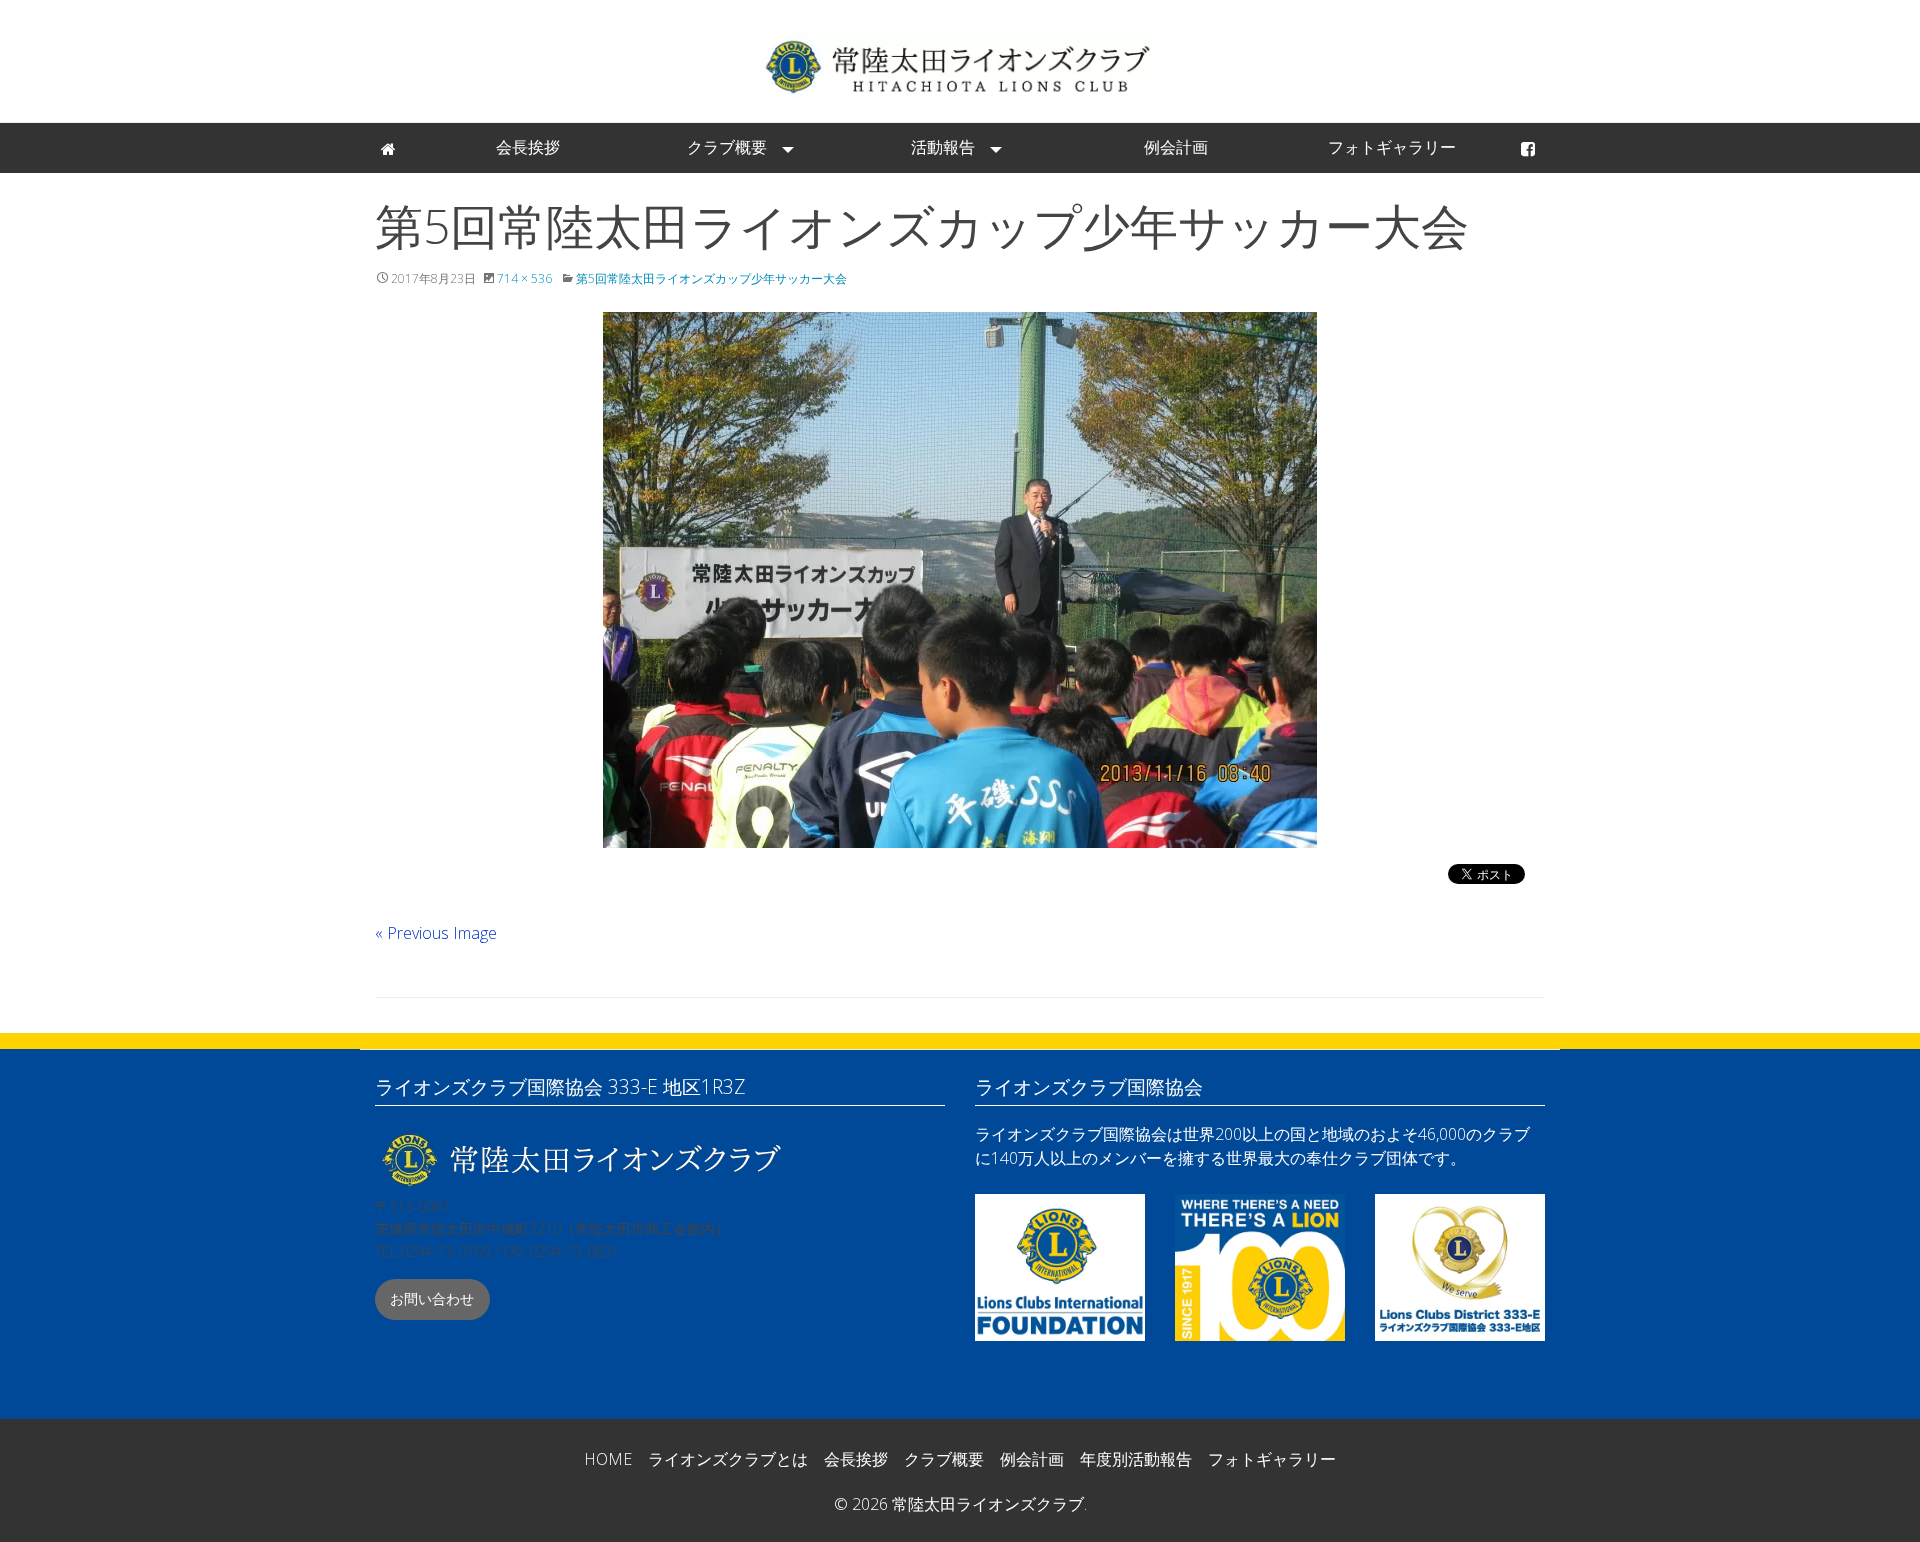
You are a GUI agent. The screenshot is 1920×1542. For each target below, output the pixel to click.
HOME (608, 1459)
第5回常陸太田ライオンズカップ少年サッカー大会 (711, 278)
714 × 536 (524, 278)
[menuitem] (390, 148)
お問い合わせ (432, 1298)
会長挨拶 (528, 147)
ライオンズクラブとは (728, 1459)
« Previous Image (436, 933)
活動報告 (943, 147)
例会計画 (1176, 147)
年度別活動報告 (1136, 1459)
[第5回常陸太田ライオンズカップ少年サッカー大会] (960, 580)
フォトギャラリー (1392, 147)
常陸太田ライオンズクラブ (960, 65)
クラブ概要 (727, 147)
